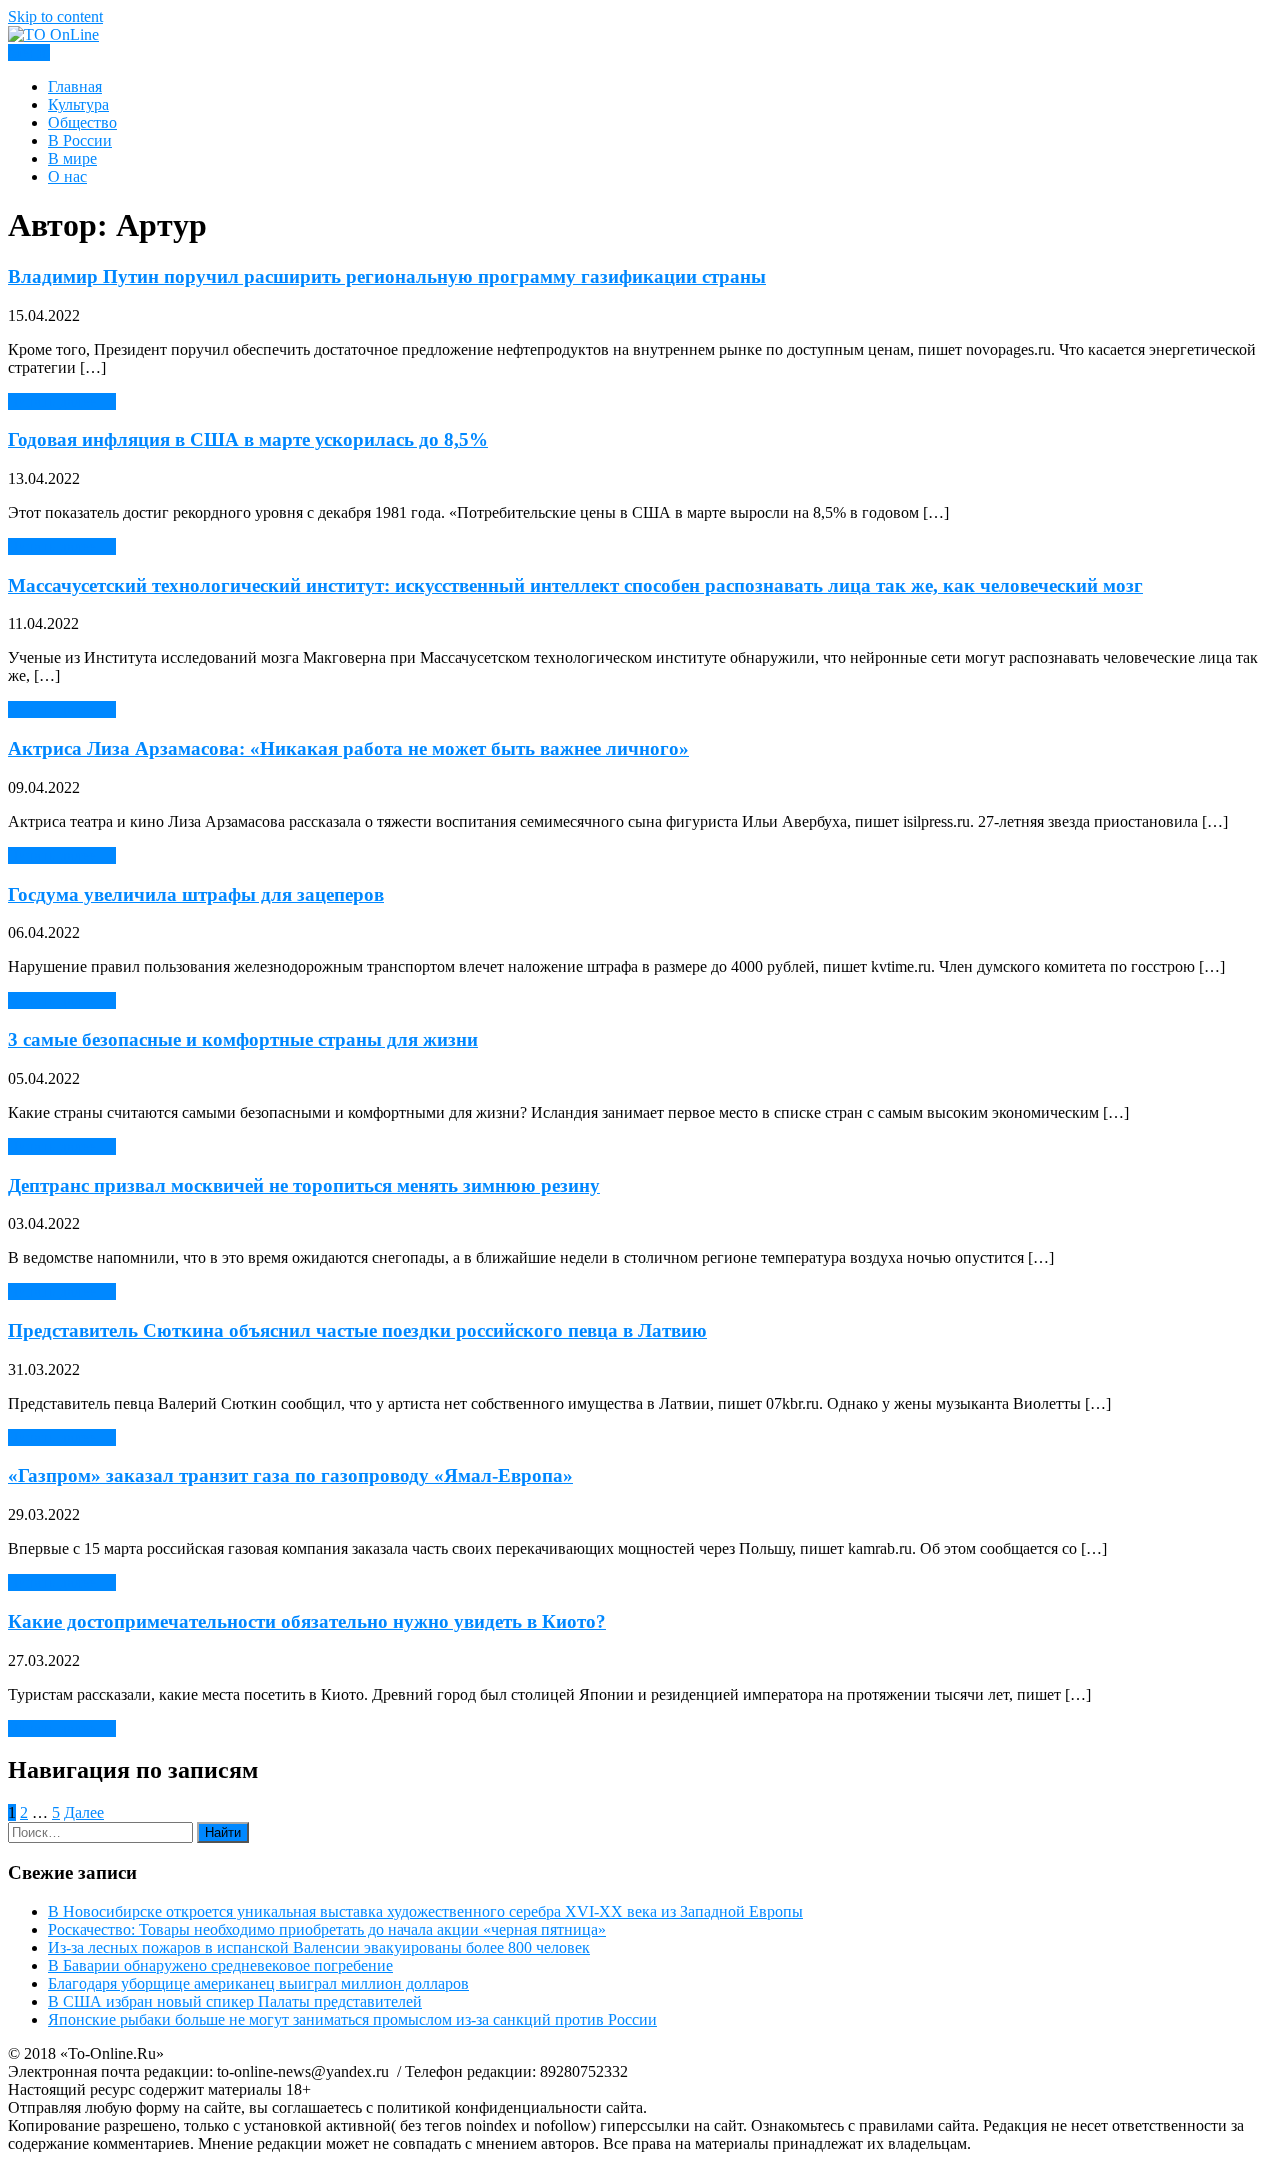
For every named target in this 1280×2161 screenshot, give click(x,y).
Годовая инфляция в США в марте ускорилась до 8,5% (248, 439)
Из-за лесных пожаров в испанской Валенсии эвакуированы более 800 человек (319, 1947)
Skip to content (55, 16)
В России (80, 140)
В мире (72, 158)
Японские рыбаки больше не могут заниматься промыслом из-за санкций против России (352, 2019)
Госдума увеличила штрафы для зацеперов (196, 894)
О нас (67, 176)
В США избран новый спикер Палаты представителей (235, 2001)
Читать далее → (62, 401)
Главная (75, 86)
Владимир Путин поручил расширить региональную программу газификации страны (387, 276)
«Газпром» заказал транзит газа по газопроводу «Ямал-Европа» (290, 1475)
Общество (82, 122)
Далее (84, 1812)
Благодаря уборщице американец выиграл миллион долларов (258, 1983)
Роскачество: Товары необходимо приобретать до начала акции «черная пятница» (327, 1929)
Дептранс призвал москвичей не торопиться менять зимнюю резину (304, 1185)
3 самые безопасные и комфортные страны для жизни (243, 1039)
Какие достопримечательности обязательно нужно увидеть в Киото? (307, 1621)
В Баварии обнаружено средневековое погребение (220, 1965)
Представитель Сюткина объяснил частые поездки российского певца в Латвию (357, 1330)
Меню (29, 52)
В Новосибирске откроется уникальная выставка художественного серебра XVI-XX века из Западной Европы (425, 1911)
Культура (78, 104)
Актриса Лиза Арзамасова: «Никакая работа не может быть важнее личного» (348, 748)
